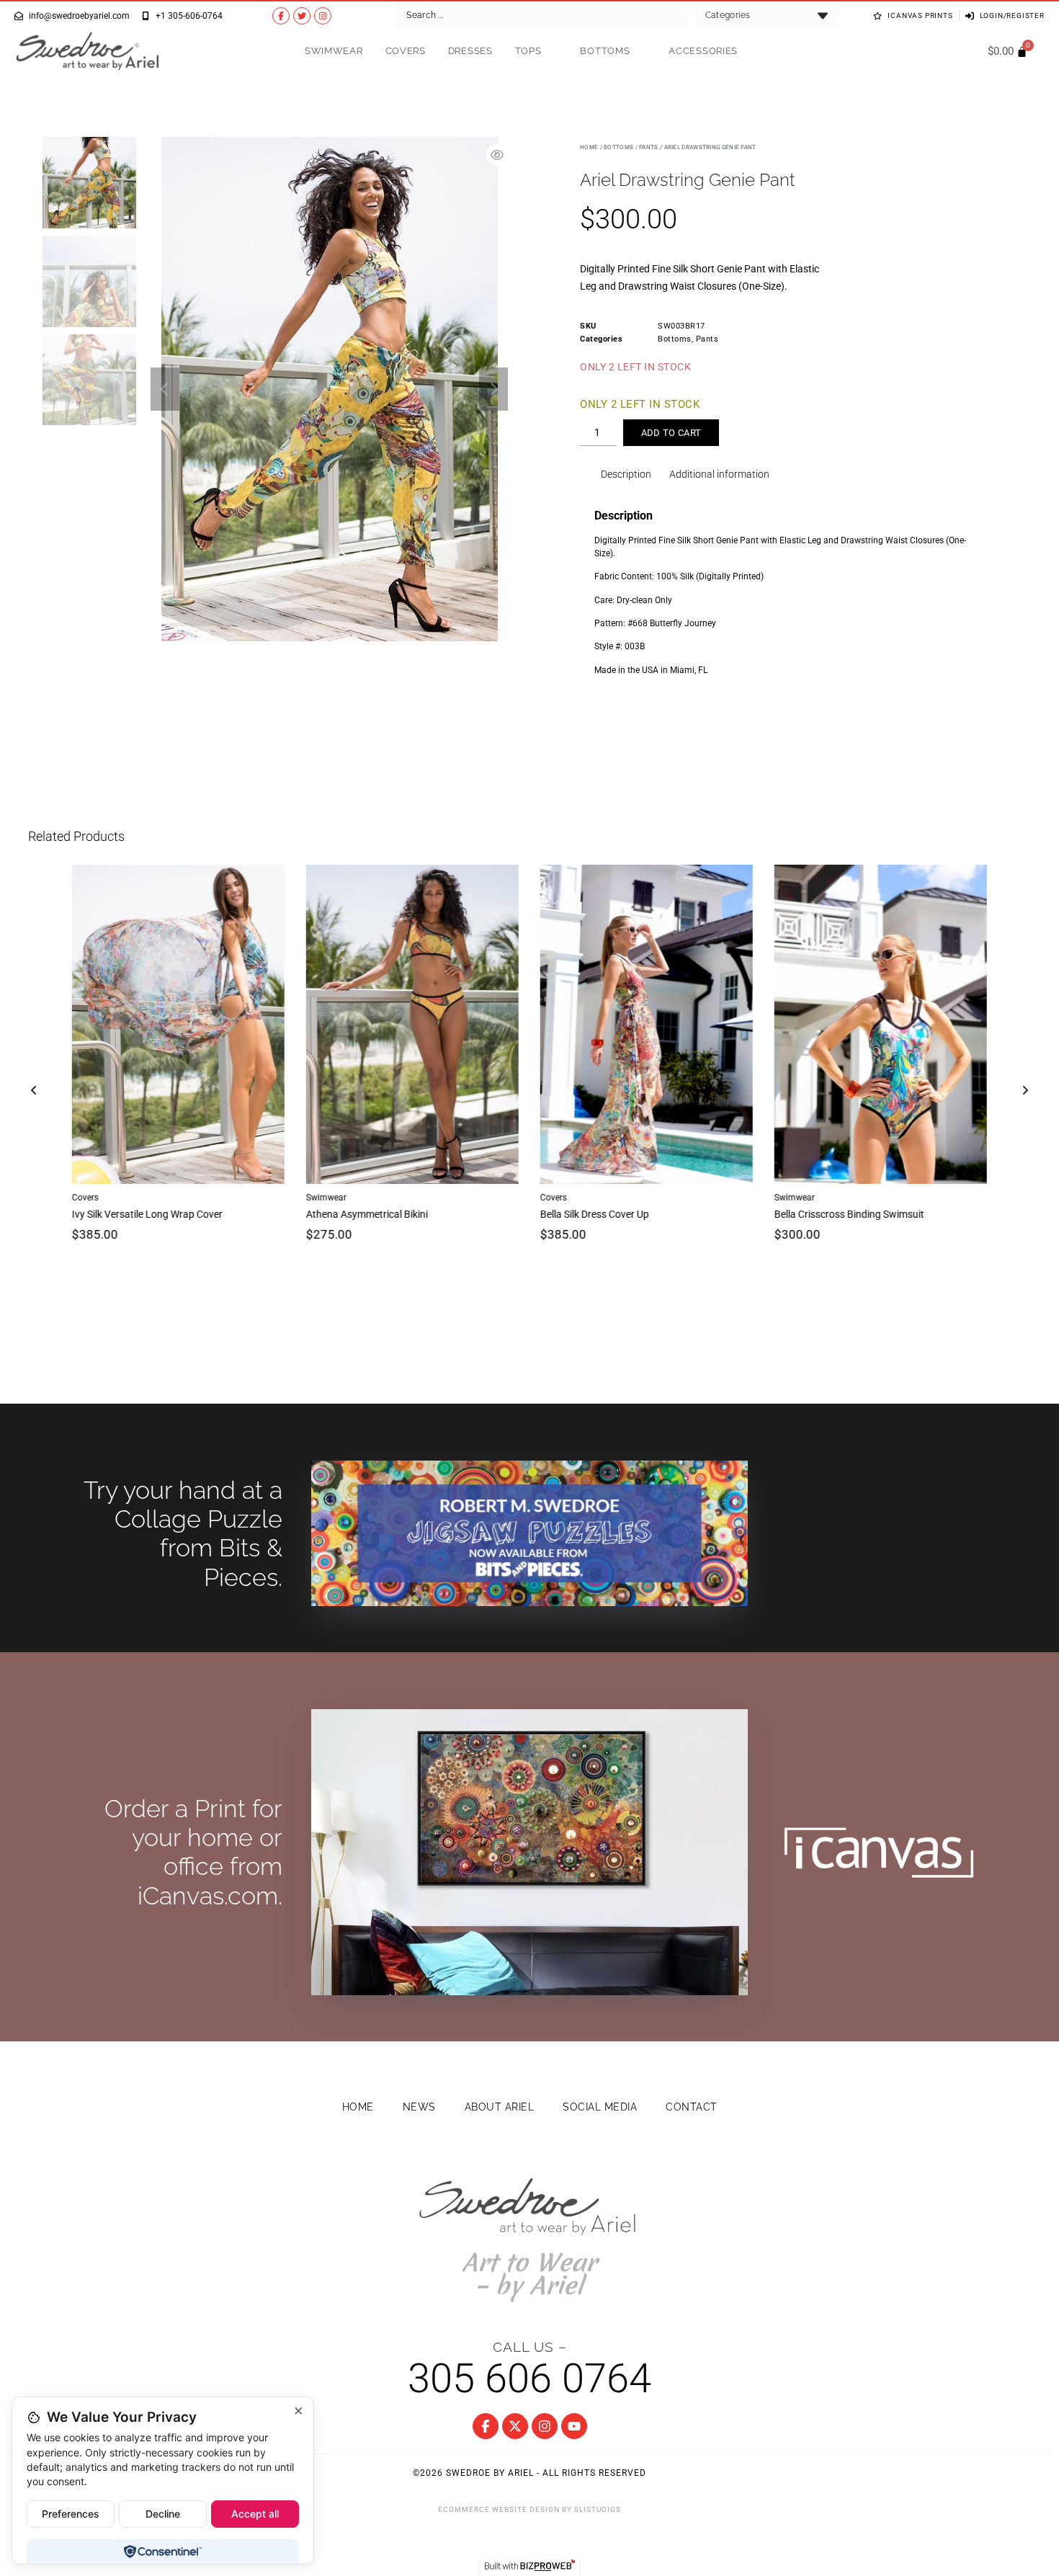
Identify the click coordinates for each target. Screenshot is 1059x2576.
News (419, 2107)
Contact (692, 2107)
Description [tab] (626, 474)
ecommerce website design (499, 2509)
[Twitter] (302, 16)
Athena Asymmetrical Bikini (367, 1213)
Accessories (703, 51)
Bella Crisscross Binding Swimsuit (849, 1213)
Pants (649, 147)
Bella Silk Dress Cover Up (595, 1213)
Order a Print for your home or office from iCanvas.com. (193, 1852)
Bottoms (605, 51)
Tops (528, 51)
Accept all (255, 2514)
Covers (406, 51)
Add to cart (671, 433)
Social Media (600, 2107)
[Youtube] (574, 2426)
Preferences (71, 2514)
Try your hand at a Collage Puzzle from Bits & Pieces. (183, 1534)
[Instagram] (323, 16)
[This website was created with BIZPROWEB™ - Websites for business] (530, 2566)
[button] (165, 389)
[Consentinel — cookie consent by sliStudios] (162, 2552)
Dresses (470, 51)
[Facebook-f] (281, 16)
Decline (163, 2514)
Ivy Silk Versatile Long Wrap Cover (147, 1213)
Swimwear (334, 51)
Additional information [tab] (719, 474)
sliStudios (598, 2509)
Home (589, 147)
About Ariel (500, 2107)
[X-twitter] (515, 2426)
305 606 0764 (529, 2379)
